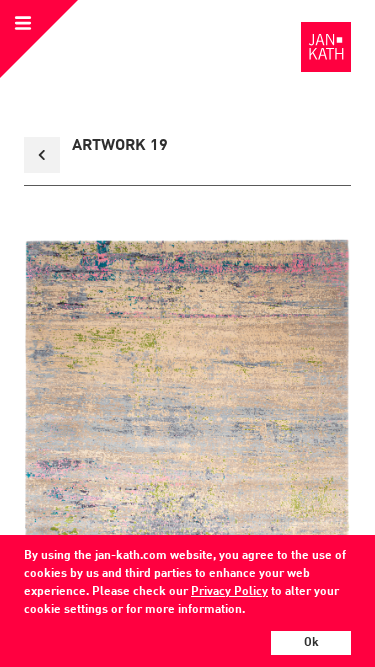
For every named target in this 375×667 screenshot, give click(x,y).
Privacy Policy (229, 592)
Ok (311, 643)
